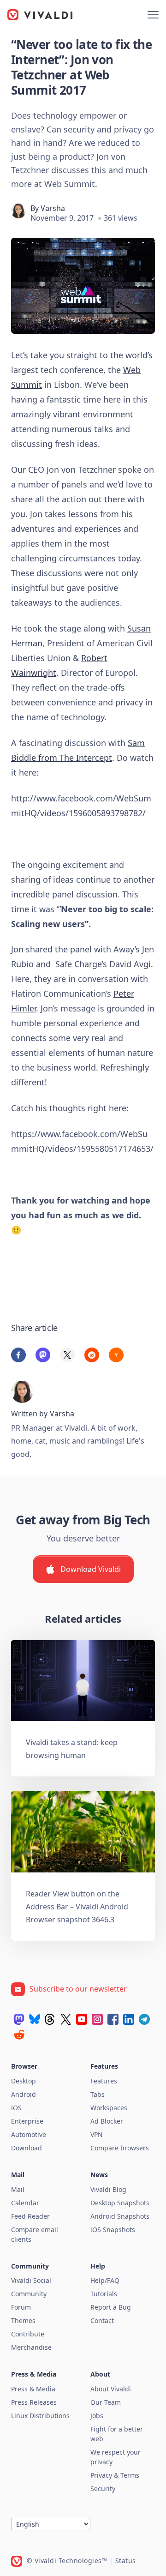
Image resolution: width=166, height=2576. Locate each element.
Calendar (25, 2203)
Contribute (28, 2334)
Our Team (106, 2402)
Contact (102, 2320)
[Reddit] (19, 2034)
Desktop (24, 2081)
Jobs (97, 2416)
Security (103, 2489)
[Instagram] (97, 2019)
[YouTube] (82, 2019)
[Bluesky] (35, 2019)
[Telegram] (144, 2019)
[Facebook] (113, 2019)
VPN (97, 2134)
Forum (21, 2307)
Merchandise (31, 2347)
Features (104, 2081)
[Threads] (50, 2019)
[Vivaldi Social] (19, 2019)
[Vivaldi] (40, 15)
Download (27, 2148)
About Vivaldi (111, 2389)
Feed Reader (30, 2216)
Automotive (29, 2134)
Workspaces (109, 2108)
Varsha (53, 208)
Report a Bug (111, 2307)
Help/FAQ (105, 2280)
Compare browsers (120, 2148)
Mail (18, 2189)
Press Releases (34, 2402)
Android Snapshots (120, 2216)
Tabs (98, 2094)
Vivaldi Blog (108, 2189)
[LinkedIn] (129, 2019)
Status (126, 2561)
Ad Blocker (107, 2121)
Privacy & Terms (115, 2475)
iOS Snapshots (113, 2230)
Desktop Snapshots (120, 2203)
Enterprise (27, 2121)
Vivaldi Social (31, 2280)
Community (29, 2294)
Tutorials (104, 2294)
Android (24, 2094)
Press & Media (33, 2389)
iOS (16, 2108)
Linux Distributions (40, 2416)
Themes (23, 2320)
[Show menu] (153, 15)
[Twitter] (66, 2019)
